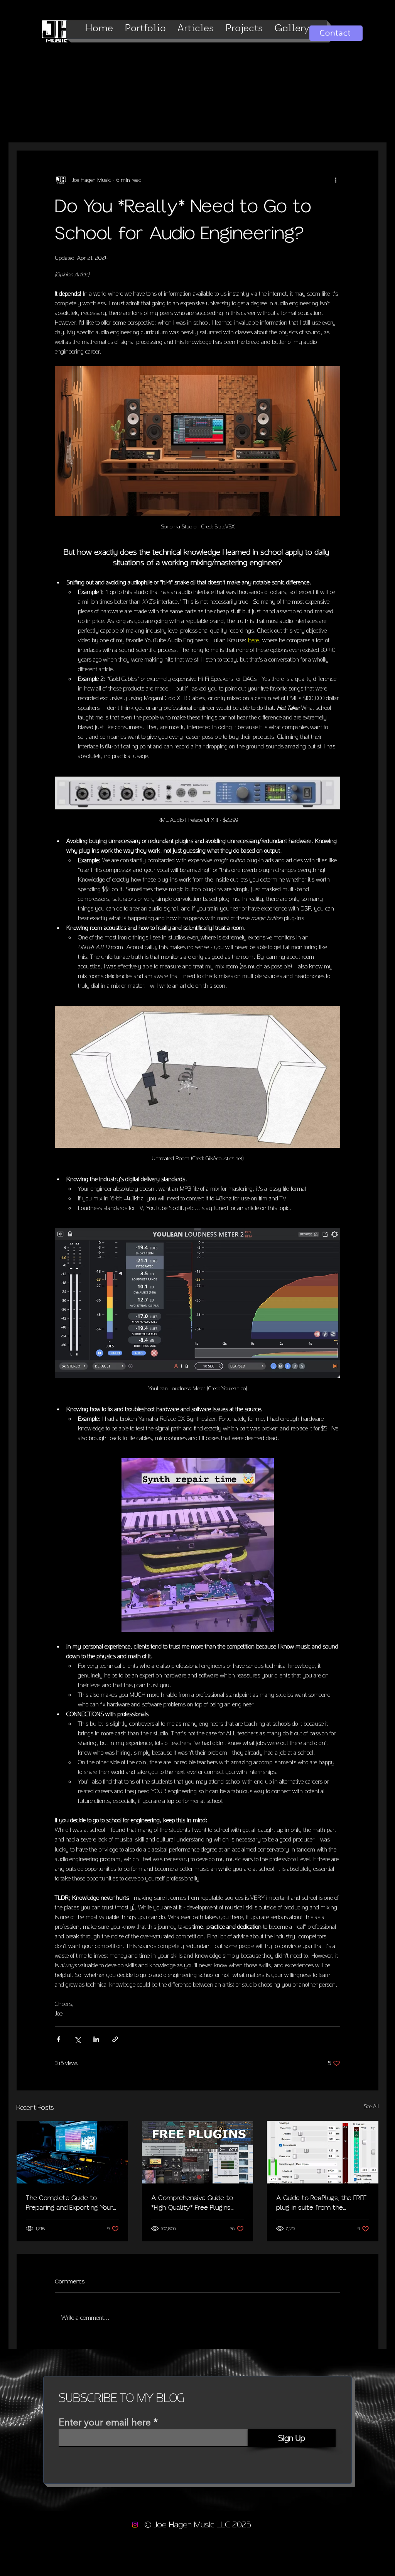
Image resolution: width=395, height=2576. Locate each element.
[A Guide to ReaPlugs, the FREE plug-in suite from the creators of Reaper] (323, 2152)
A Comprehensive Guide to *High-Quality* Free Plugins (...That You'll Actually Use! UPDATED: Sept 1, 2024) (192, 2203)
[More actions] (336, 180)
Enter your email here (105, 2422)
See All (371, 2106)
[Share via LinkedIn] (96, 2039)
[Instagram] (135, 2525)
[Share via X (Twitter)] (77, 2039)
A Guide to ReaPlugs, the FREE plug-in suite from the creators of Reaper (321, 2203)
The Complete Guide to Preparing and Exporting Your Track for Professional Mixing (69, 2203)
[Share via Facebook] (58, 2039)
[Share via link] (115, 2039)
